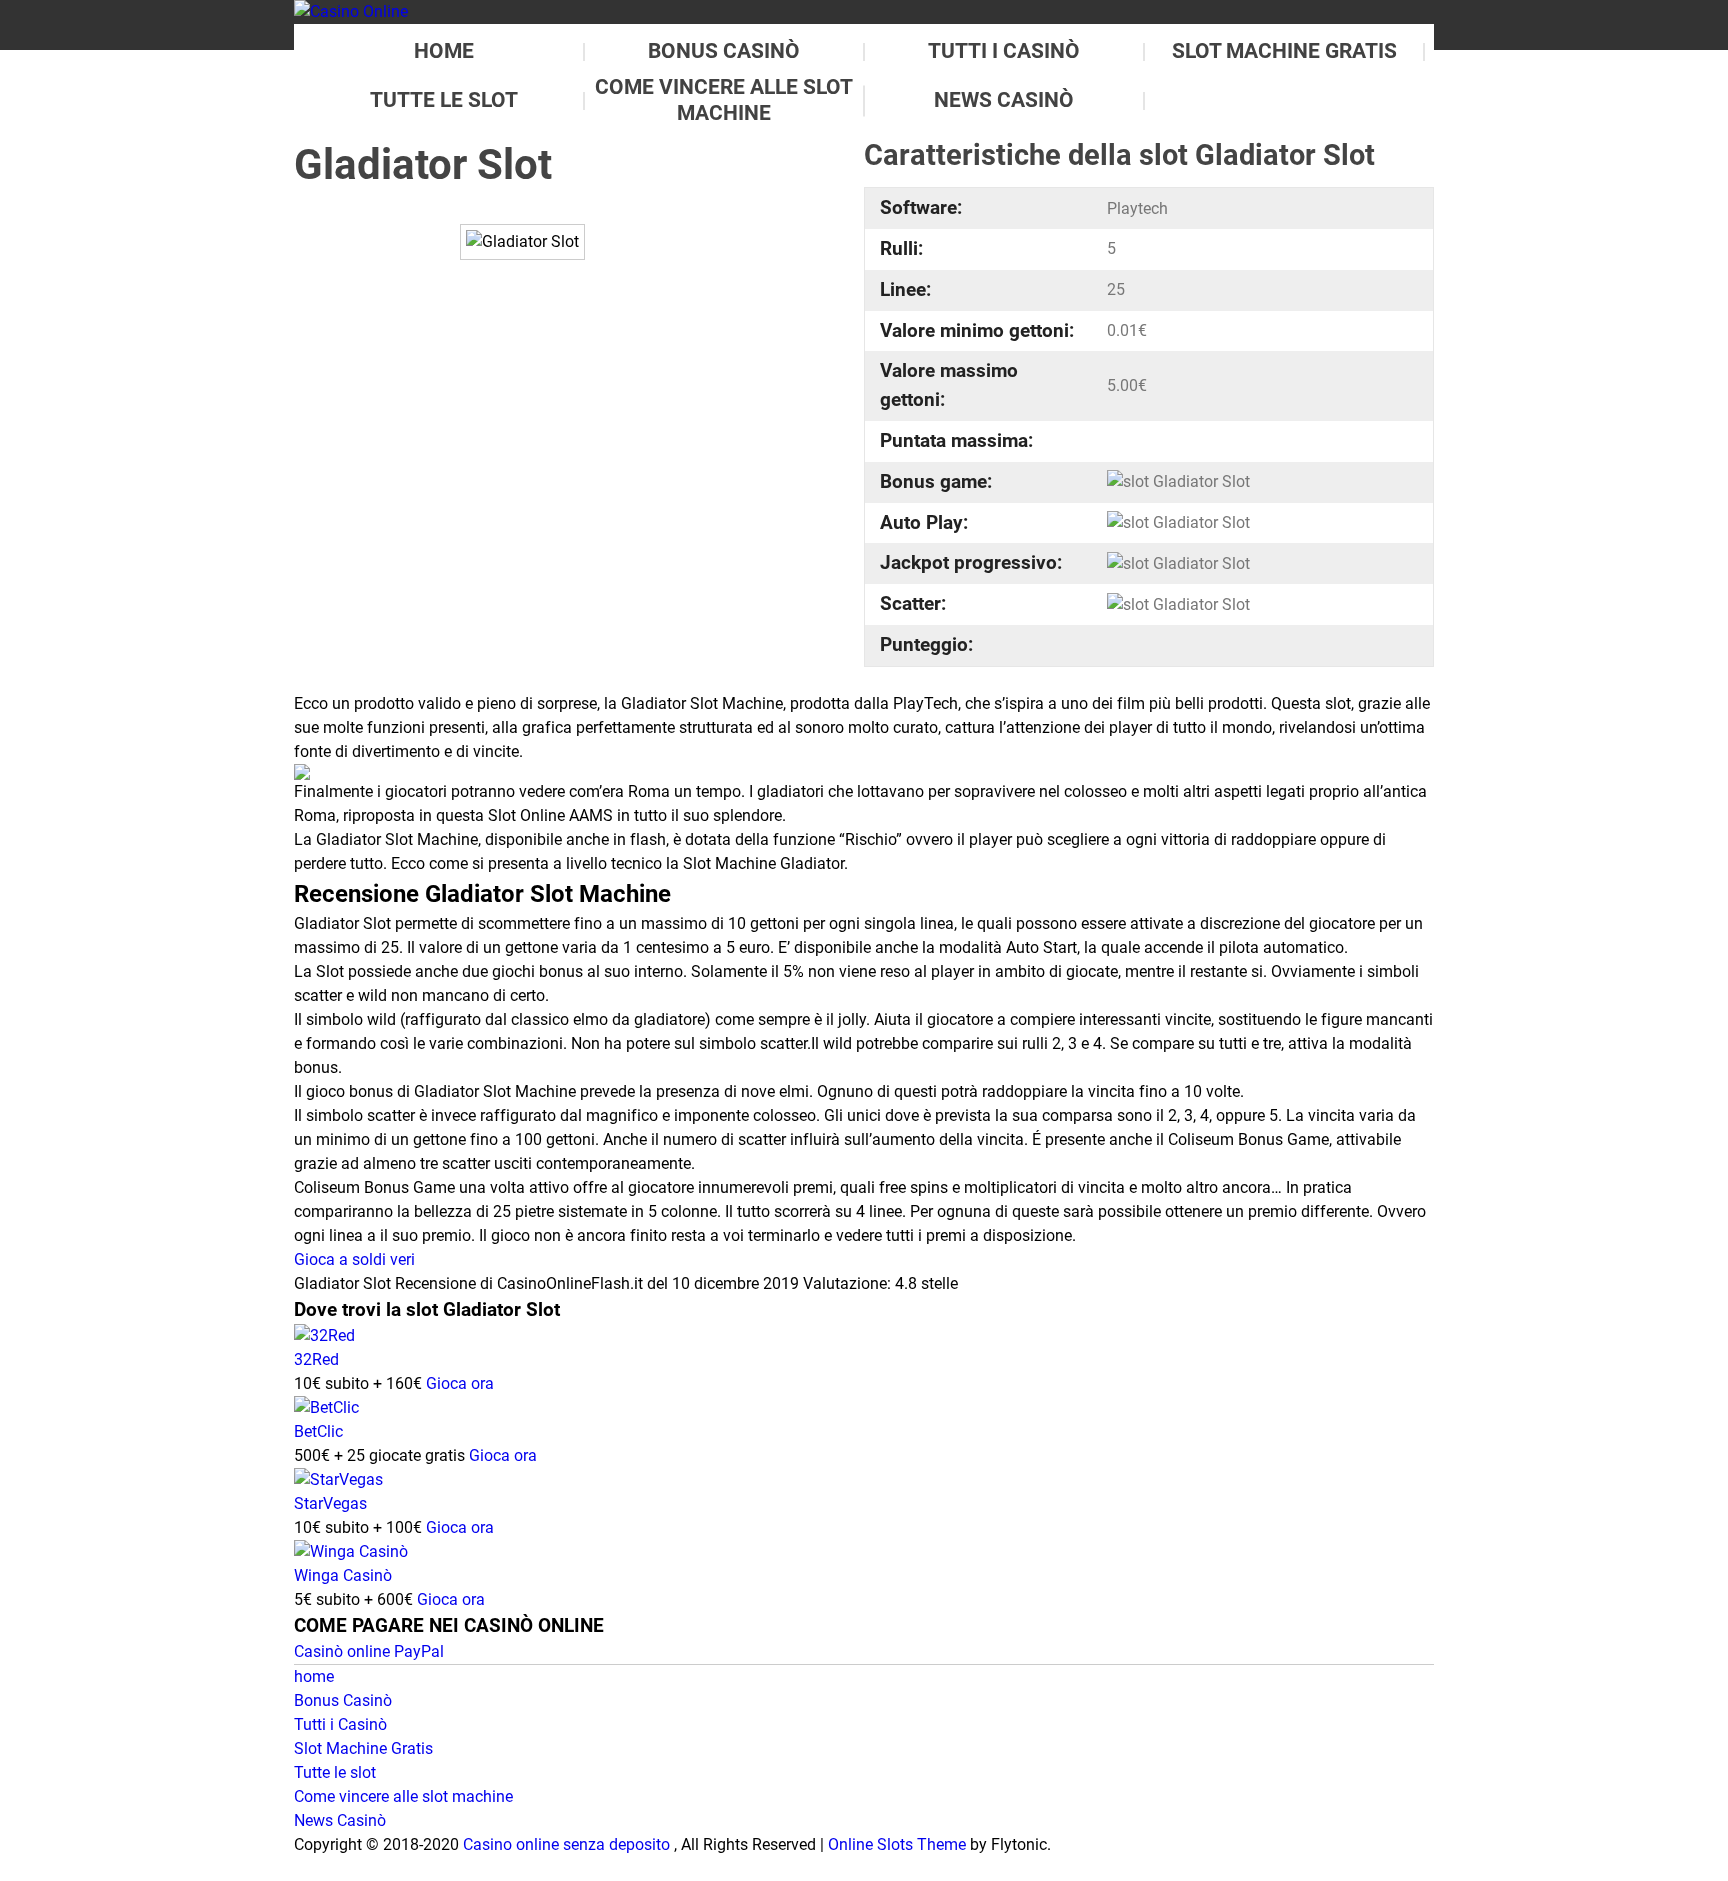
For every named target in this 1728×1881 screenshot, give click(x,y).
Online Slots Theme (897, 1844)
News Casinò (1004, 100)
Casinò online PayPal (369, 1651)
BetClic (318, 1431)
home (444, 51)
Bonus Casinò (724, 51)
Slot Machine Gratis (1284, 51)
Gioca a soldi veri (354, 1259)
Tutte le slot (444, 100)
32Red (316, 1359)
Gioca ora (460, 1383)
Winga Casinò (343, 1575)
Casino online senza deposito (566, 1844)
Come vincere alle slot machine (403, 1796)
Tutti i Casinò (1004, 51)
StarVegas (330, 1503)
